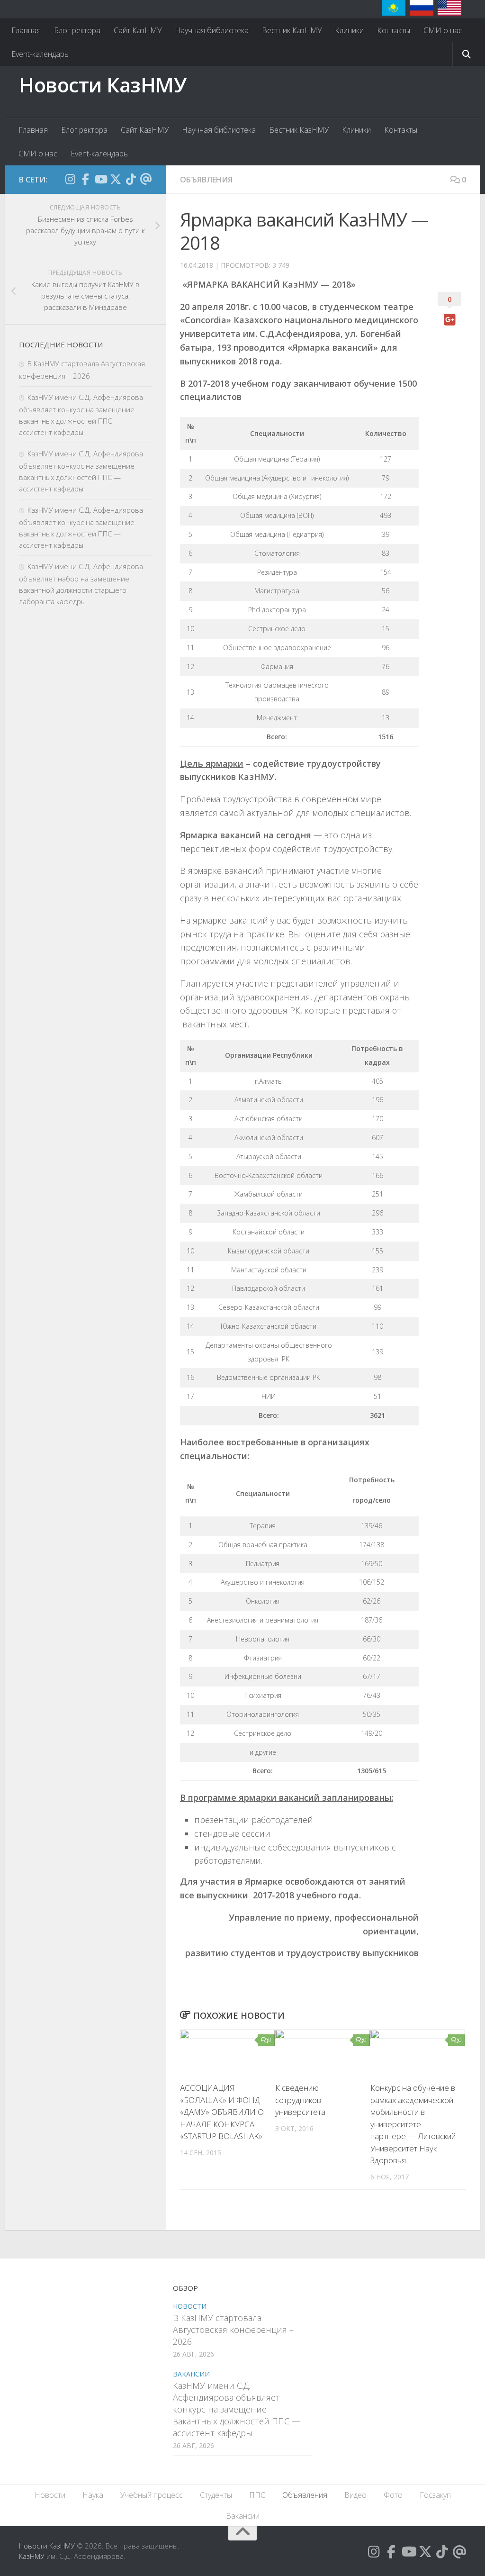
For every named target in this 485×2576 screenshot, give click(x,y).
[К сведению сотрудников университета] (323, 2052)
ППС (257, 2495)
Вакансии (191, 2374)
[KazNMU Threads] (146, 179)
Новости (190, 2306)
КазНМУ (32, 2556)
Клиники (349, 30)
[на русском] (422, 8)
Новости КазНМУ (103, 85)
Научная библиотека (212, 30)
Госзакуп (435, 2495)
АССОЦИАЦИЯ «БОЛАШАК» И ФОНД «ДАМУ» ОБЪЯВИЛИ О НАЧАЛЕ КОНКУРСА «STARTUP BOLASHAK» (222, 2112)
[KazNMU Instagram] (70, 179)
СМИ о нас (443, 30)
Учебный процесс (152, 2495)
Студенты (216, 2495)
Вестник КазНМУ (292, 30)
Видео (355, 2495)
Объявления (206, 180)
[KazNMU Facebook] (85, 179)
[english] (449, 8)
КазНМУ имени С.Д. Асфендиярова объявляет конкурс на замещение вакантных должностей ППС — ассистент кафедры (237, 2409)
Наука (93, 2495)
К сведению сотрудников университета (300, 2100)
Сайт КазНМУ (138, 30)
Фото (393, 2495)
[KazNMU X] (116, 179)
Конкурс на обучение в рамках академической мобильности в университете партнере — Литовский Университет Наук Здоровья (413, 2124)
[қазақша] (394, 8)
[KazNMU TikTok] (131, 179)
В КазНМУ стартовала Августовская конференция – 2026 (233, 2330)
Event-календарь (40, 54)
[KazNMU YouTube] (100, 179)
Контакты (394, 30)
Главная (26, 30)
